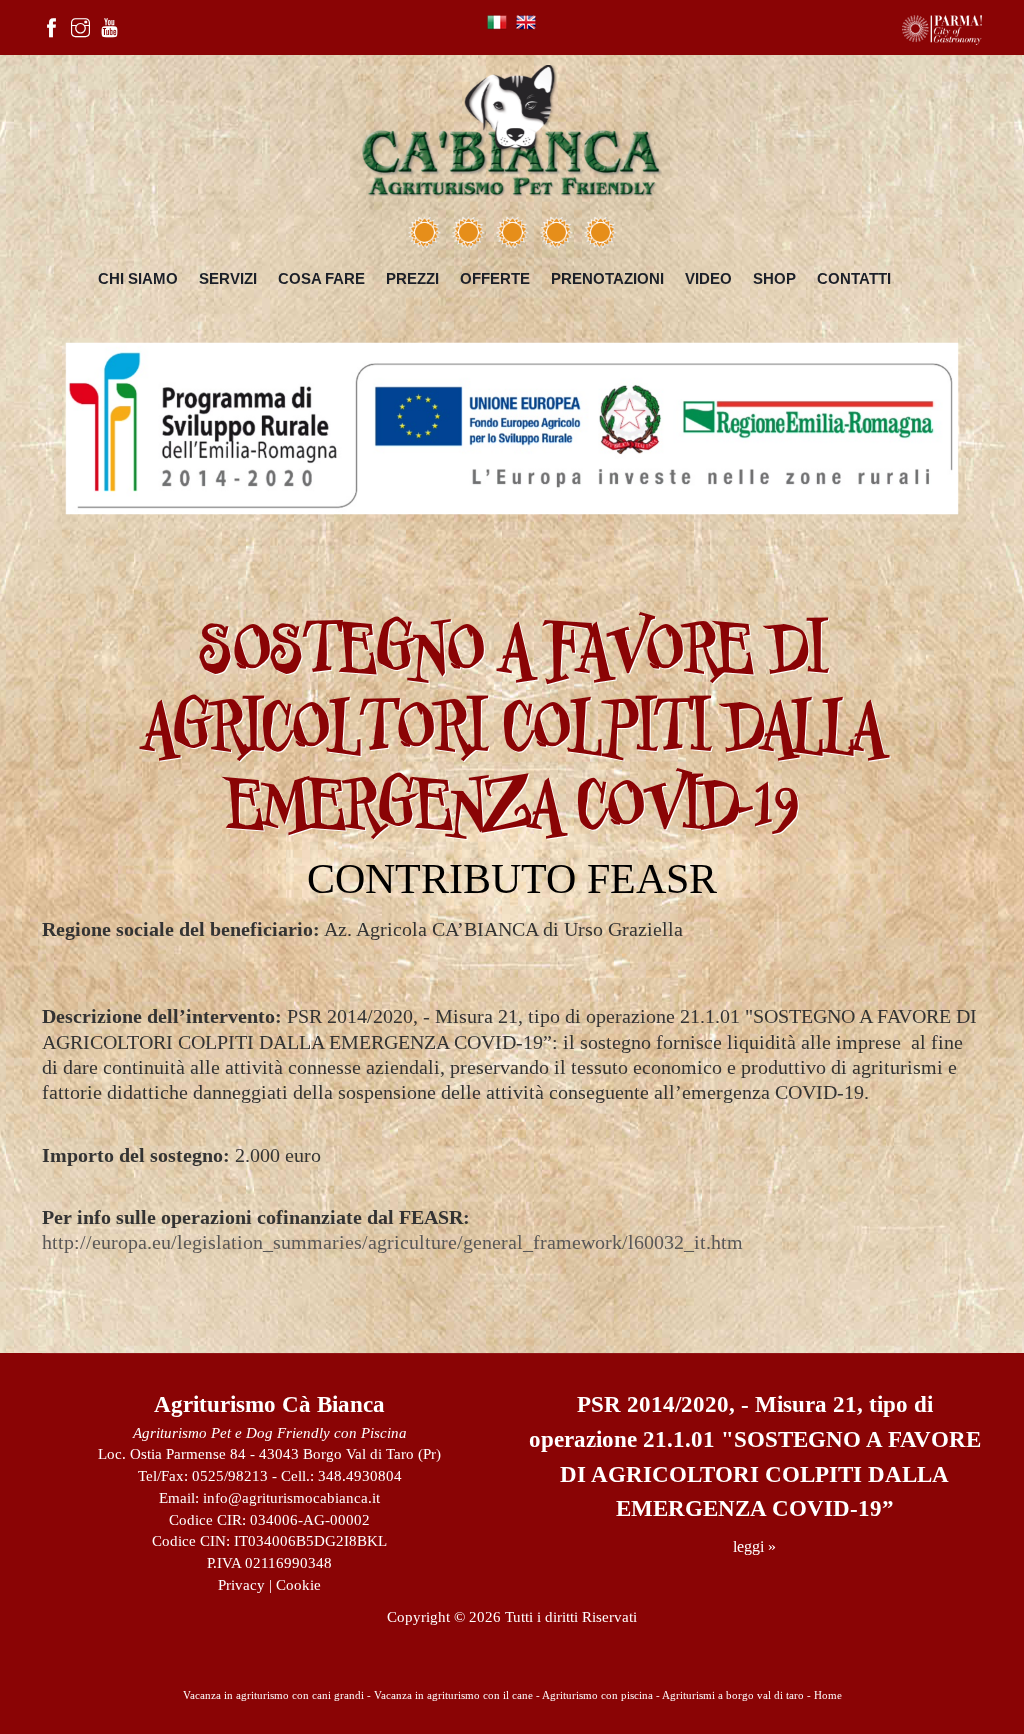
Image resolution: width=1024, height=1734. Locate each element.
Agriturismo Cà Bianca (269, 1404)
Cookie (298, 1585)
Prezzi (412, 278)
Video (708, 278)
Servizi (228, 278)
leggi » (754, 1546)
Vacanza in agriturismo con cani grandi (273, 1695)
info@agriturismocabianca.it (291, 1498)
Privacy (241, 1585)
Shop (774, 278)
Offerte (495, 278)
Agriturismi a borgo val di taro (733, 1695)
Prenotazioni (607, 278)
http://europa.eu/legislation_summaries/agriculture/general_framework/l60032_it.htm (392, 1242)
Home (828, 1695)
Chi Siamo (138, 278)
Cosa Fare (321, 278)
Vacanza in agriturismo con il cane (453, 1695)
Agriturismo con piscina (597, 1695)
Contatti (854, 278)
